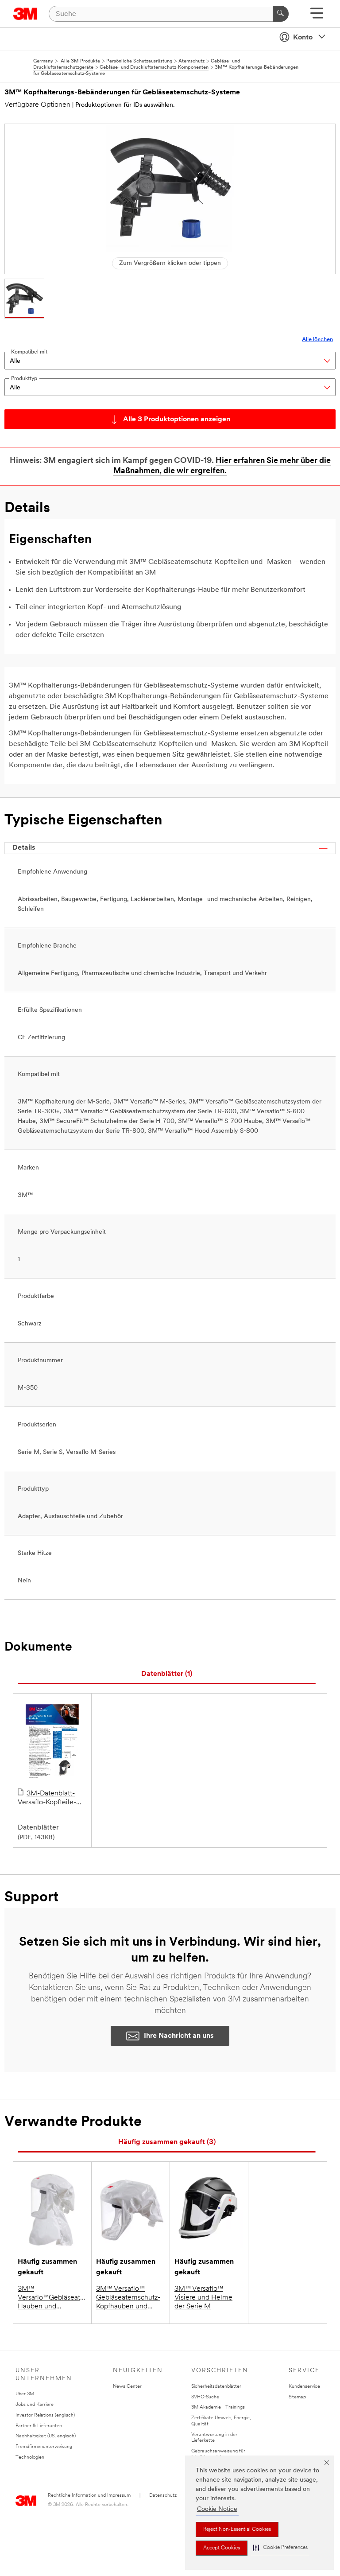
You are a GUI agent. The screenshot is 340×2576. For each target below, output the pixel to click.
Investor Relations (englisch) (45, 2415)
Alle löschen (317, 340)
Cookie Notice (217, 2509)
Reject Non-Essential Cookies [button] (237, 2529)
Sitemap (297, 2397)
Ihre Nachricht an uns (179, 2036)
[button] (280, 2548)
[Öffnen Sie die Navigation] (317, 16)
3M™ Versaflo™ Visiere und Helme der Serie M (203, 2298)
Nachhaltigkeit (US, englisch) (46, 2436)
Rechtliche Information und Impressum (89, 2496)
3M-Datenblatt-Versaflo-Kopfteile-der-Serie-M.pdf (47, 1799)
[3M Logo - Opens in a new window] (25, 14)
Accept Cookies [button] (222, 2548)
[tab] (167, 1674)
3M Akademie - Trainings (218, 2407)
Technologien (30, 2457)
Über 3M (25, 2394)
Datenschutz (163, 2496)
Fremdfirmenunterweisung (44, 2447)
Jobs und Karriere (35, 2405)
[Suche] (281, 14)
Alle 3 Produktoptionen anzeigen (177, 420)
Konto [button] (303, 38)
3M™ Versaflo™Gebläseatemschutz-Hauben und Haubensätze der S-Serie (52, 2298)
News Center (127, 2387)
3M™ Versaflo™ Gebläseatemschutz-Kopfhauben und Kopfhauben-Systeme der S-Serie (130, 2298)
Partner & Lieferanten (39, 2426)
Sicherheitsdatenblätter (216, 2387)
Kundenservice (304, 2387)
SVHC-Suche (205, 2397)
